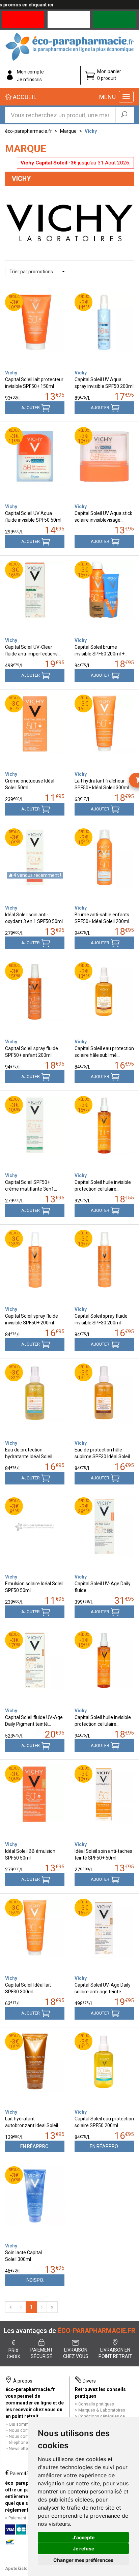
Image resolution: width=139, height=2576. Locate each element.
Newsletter (19, 2448)
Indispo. (35, 2280)
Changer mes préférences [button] (83, 2560)
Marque (68, 131)
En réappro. (35, 2146)
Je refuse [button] (84, 2549)
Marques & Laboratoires (102, 2410)
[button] (37, 272)
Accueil (24, 97)
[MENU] (126, 97)
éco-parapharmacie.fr (29, 131)
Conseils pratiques (96, 2404)
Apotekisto (16, 2568)
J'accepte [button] (84, 2537)
